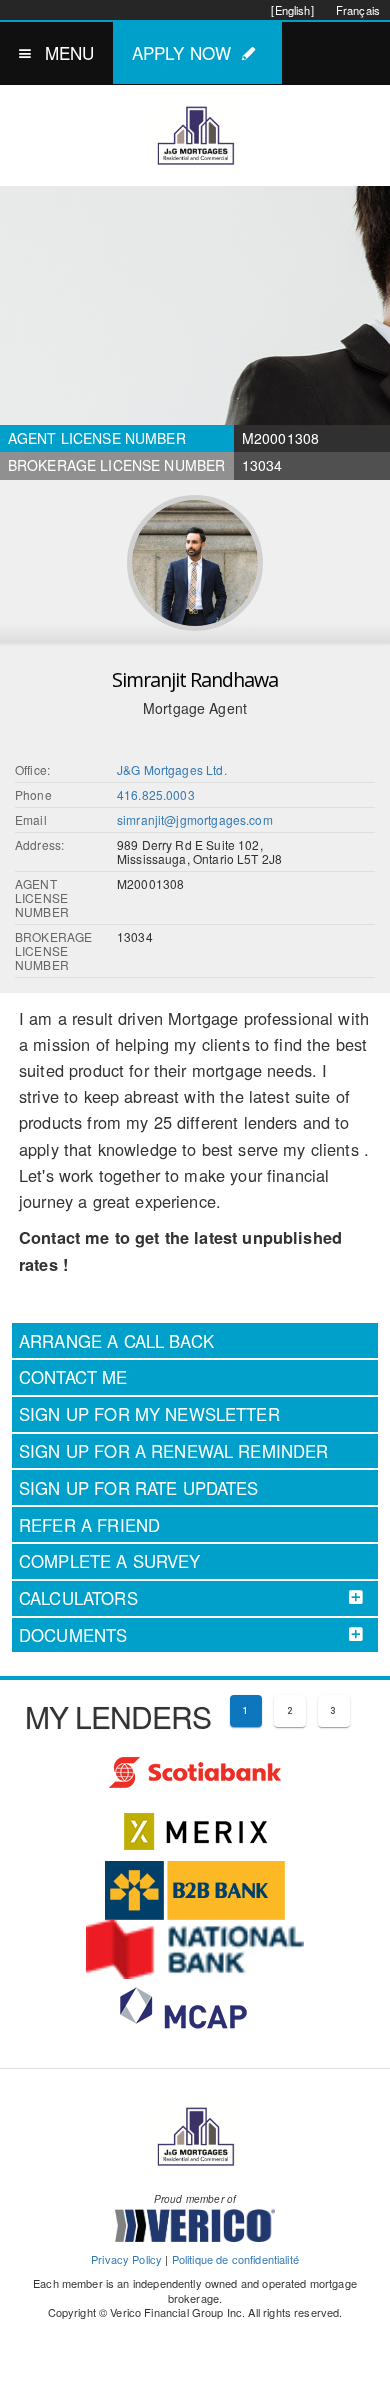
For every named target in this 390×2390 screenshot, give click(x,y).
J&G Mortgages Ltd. (172, 769)
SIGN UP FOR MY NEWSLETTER (149, 1414)
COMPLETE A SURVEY (110, 1561)
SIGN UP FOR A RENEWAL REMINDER (174, 1451)
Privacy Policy (126, 2259)
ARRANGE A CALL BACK (116, 1341)
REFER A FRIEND (89, 1525)
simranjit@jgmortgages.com (195, 819)
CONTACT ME (73, 1377)
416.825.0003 (156, 794)
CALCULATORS (78, 1598)
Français (358, 10)
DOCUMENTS (73, 1635)
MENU (70, 52)
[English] (292, 10)
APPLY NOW (181, 52)
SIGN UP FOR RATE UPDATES (139, 1488)
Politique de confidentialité (235, 2259)
